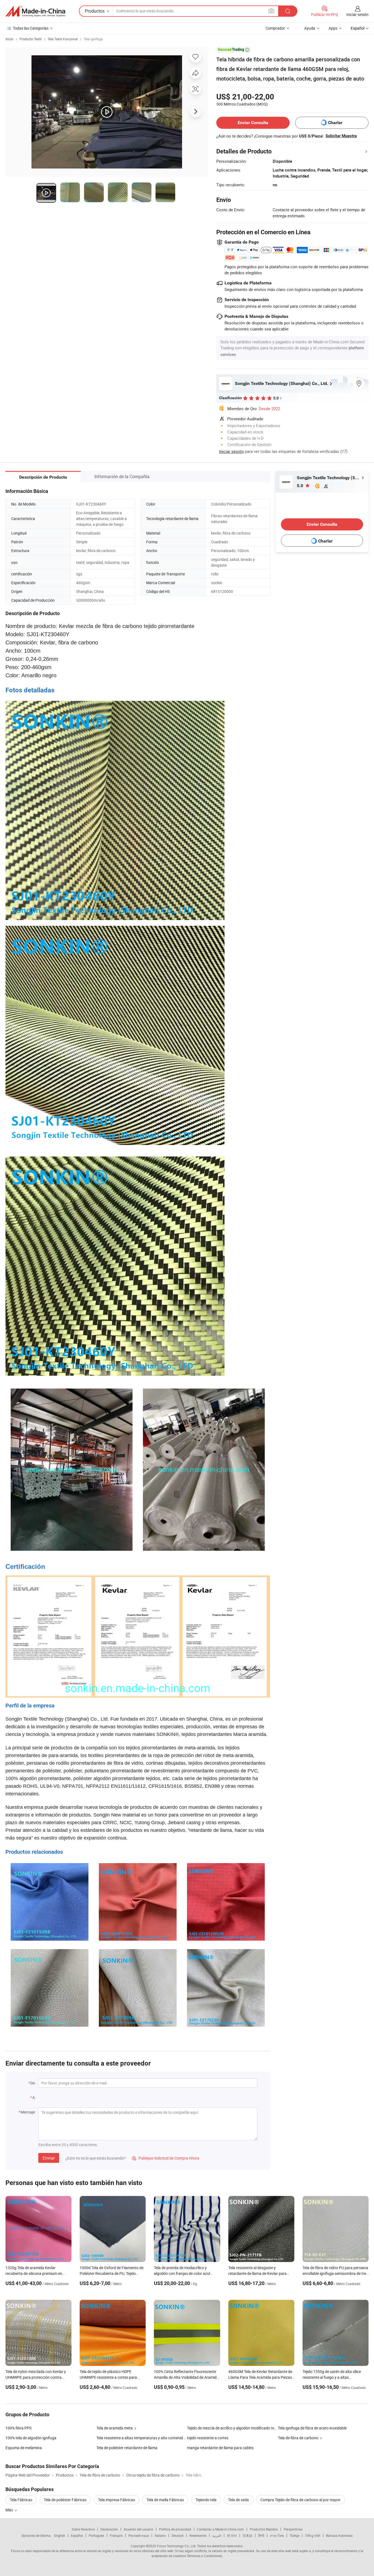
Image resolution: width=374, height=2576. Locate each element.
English (60, 2535)
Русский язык (139, 2535)
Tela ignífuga (93, 39)
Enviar (49, 2158)
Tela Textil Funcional (63, 39)
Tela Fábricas (21, 2500)
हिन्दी (261, 2535)
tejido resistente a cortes (208, 2438)
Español (77, 2535)
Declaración (109, 2529)
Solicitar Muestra (341, 136)
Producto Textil (31, 39)
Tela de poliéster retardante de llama (127, 2448)
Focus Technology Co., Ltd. (177, 2546)
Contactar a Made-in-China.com (220, 2529)
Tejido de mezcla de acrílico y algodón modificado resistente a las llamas (232, 2428)
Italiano (160, 2535)
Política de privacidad (175, 2529)
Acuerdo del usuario (139, 2529)
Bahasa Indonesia (339, 2535)
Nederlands (198, 2535)
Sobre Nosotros (83, 2529)
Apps (333, 28)
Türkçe (294, 2535)
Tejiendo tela (206, 2500)
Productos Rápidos (264, 2529)
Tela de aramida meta (115, 2428)
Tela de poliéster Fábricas (65, 2500)
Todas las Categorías (31, 28)
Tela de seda (238, 2500)
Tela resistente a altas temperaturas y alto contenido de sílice (148, 2438)
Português (96, 2535)
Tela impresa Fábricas (116, 2500)
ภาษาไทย (277, 2535)
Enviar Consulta (253, 123)
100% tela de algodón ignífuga (31, 2438)
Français (116, 2535)
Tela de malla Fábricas (165, 2500)
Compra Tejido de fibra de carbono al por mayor (300, 2500)
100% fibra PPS (18, 2428)
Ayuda (310, 28)
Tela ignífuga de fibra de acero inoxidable (312, 2428)
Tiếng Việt (313, 2535)
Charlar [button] (335, 123)
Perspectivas (293, 2529)
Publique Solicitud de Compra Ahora (166, 2158)
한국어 (232, 2535)
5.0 (300, 486)
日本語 (248, 2535)
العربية (217, 2535)
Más (10, 2510)
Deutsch (178, 2535)
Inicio (9, 39)
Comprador (275, 28)
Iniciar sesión (357, 14)
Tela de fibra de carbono (298, 2438)
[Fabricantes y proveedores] (35, 11)
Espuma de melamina (24, 2448)
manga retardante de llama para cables (220, 2448)
